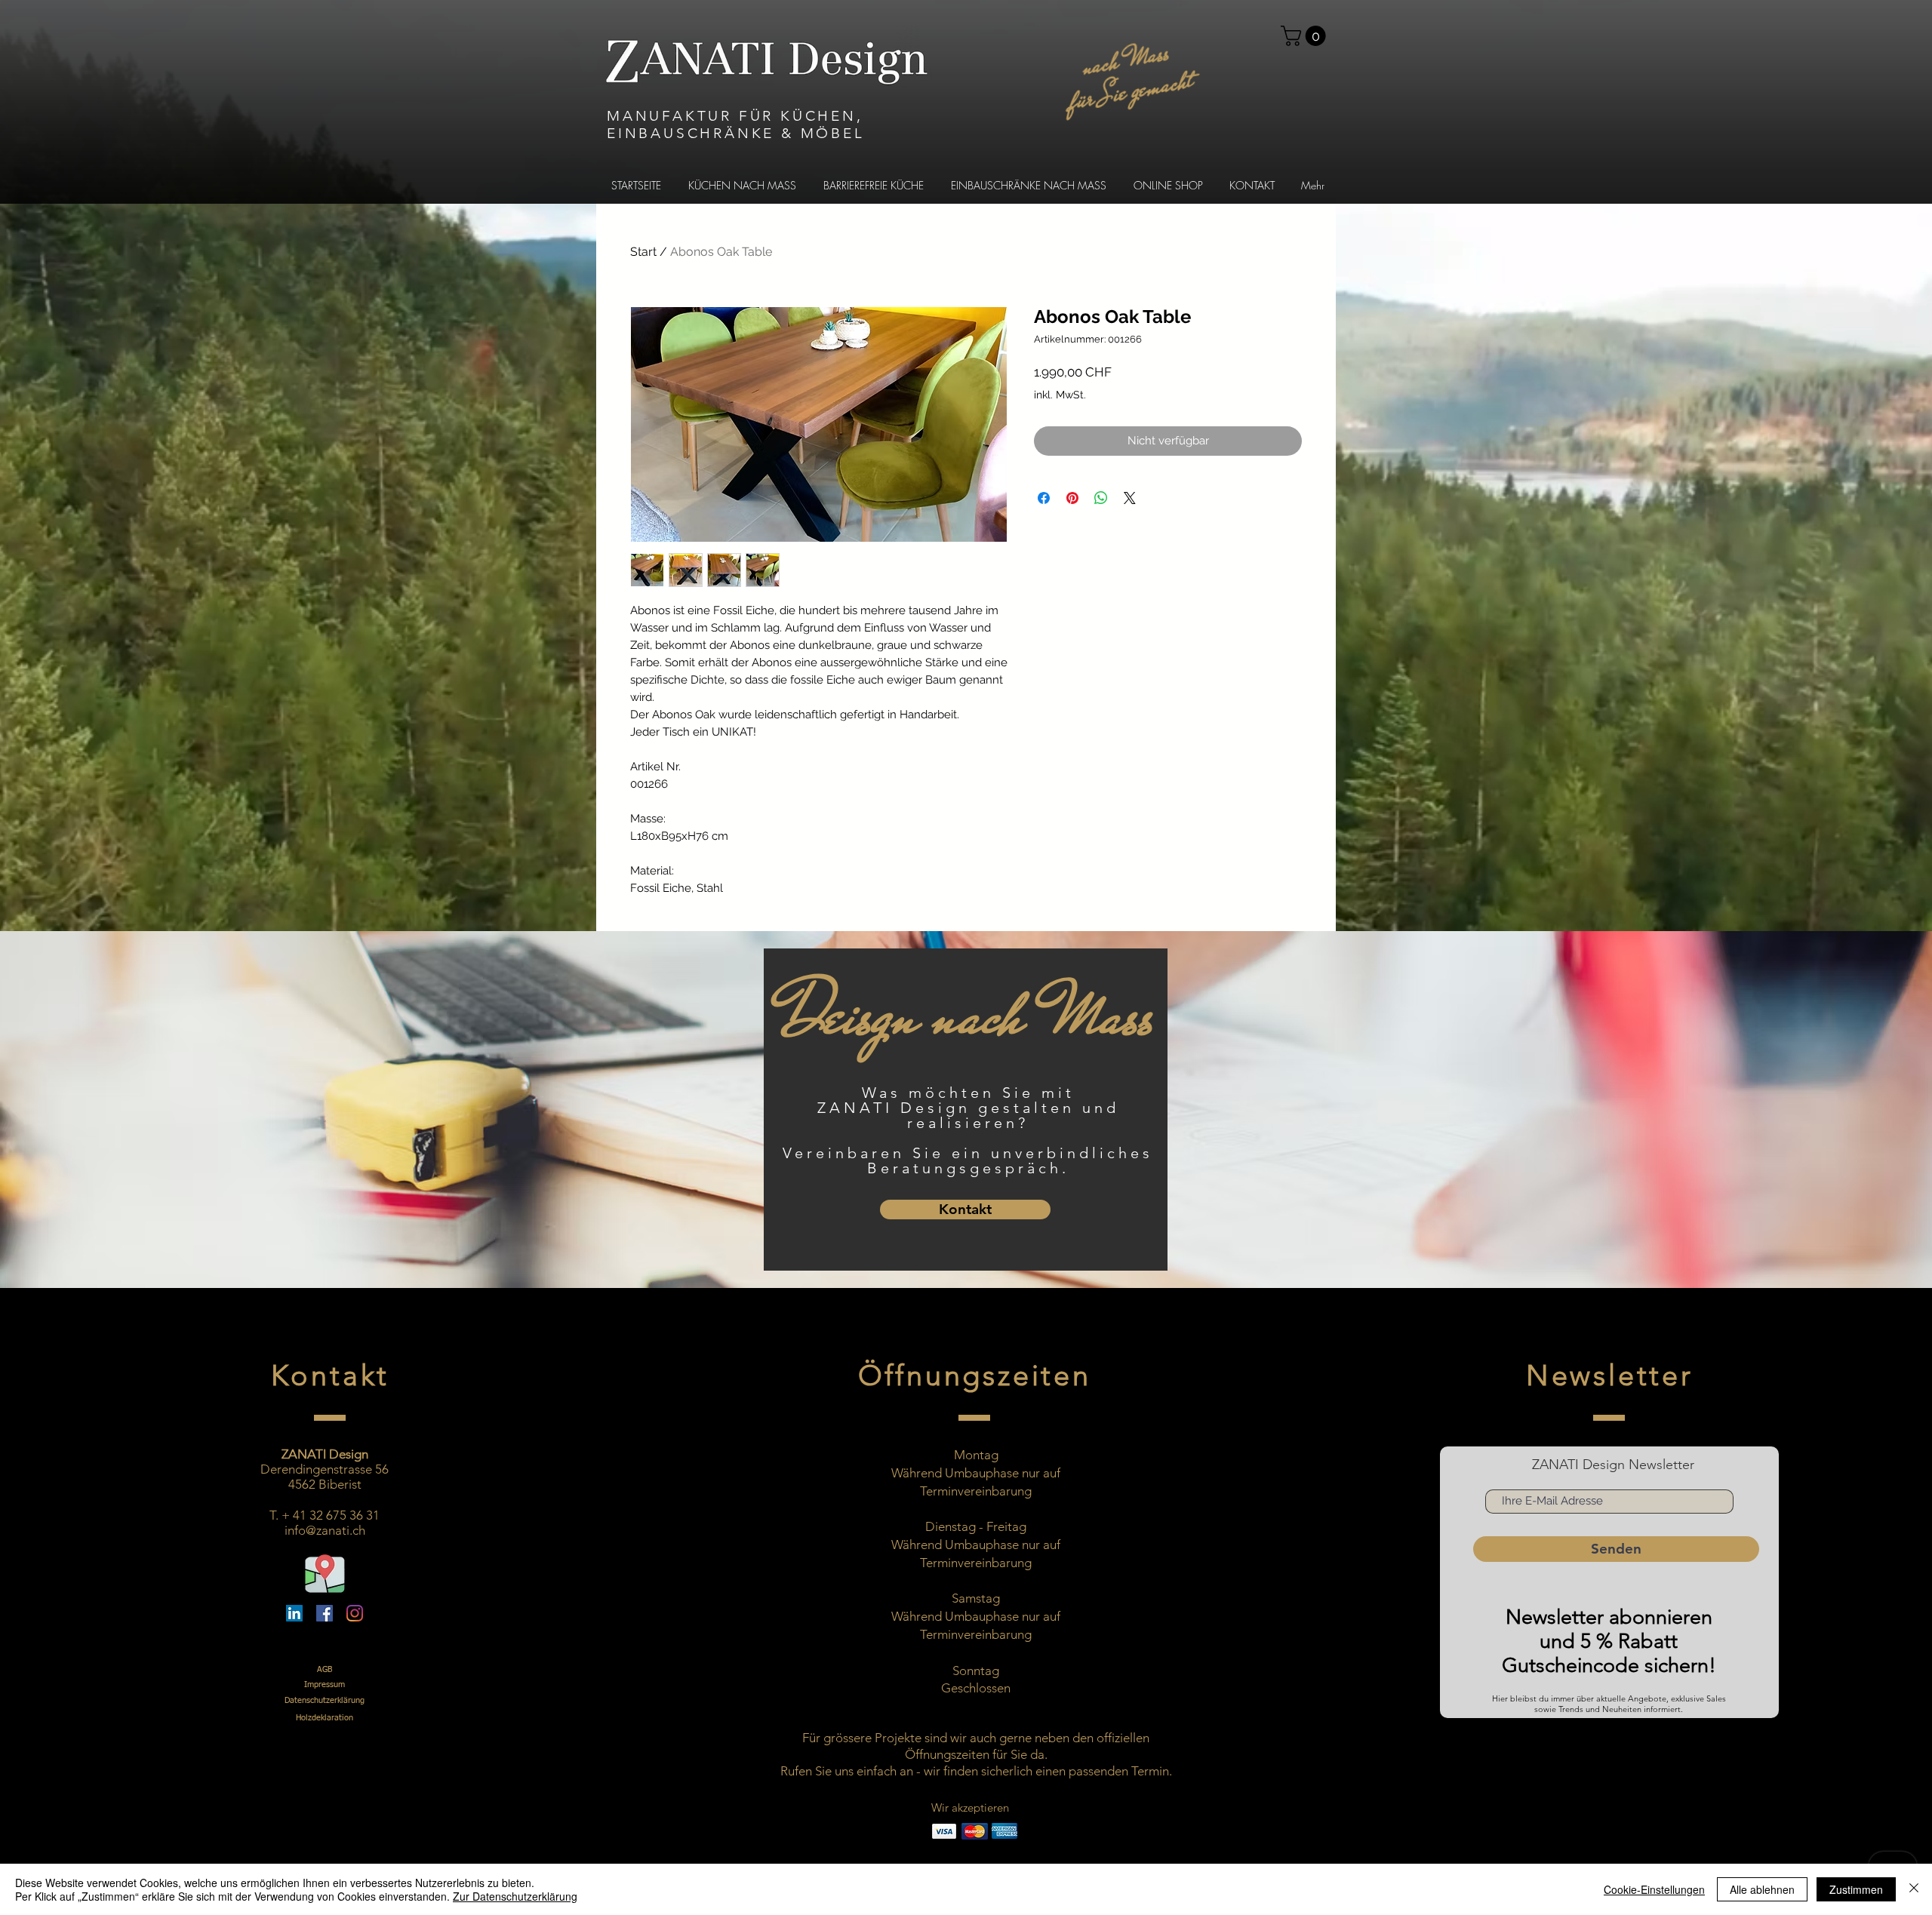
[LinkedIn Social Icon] (294, 1613)
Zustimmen (1856, 1889)
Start (643, 252)
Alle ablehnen (1762, 1889)
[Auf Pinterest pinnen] (1072, 498)
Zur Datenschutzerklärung (515, 1896)
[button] (1306, 36)
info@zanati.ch (325, 1530)
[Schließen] (1914, 1889)
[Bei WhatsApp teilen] (1101, 498)
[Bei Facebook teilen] (1044, 498)
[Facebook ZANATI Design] (325, 1613)
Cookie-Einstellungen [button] (1654, 1889)
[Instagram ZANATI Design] (355, 1613)
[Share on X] (1130, 498)
